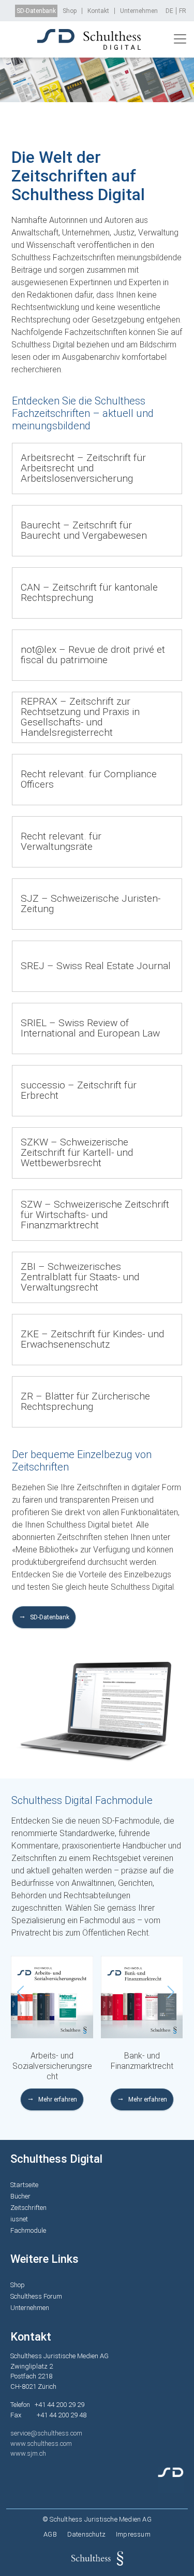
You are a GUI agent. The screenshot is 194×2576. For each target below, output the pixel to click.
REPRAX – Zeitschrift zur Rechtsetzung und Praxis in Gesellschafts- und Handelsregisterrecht (80, 717)
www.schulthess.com (41, 2444)
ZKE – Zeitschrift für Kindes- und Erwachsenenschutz (92, 1339)
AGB (50, 2534)
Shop (70, 11)
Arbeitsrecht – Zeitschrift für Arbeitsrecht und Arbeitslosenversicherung (83, 468)
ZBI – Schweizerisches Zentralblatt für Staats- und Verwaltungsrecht (80, 1277)
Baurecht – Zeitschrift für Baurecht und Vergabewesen (84, 530)
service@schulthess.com (46, 2433)
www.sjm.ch (28, 2453)
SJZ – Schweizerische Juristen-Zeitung (91, 904)
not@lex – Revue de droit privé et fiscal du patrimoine (93, 655)
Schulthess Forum (36, 2296)
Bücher (20, 2196)
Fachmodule (28, 2230)
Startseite (24, 2185)
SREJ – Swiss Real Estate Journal (96, 966)
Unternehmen (139, 11)
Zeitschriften (28, 2208)
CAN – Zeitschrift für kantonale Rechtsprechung (89, 592)
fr (183, 11)
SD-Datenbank (36, 11)
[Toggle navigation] (180, 39)
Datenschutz (86, 2534)
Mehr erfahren (58, 2099)
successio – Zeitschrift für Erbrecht (79, 1090)
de (169, 11)
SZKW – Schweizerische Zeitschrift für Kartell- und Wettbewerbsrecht (77, 1152)
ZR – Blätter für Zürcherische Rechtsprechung (85, 1401)
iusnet (19, 2219)
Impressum (133, 2534)
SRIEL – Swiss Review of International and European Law (90, 1028)
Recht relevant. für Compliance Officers (89, 779)
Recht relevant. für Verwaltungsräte (61, 841)
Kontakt (98, 11)
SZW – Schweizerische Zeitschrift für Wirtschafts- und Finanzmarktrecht (95, 1215)
